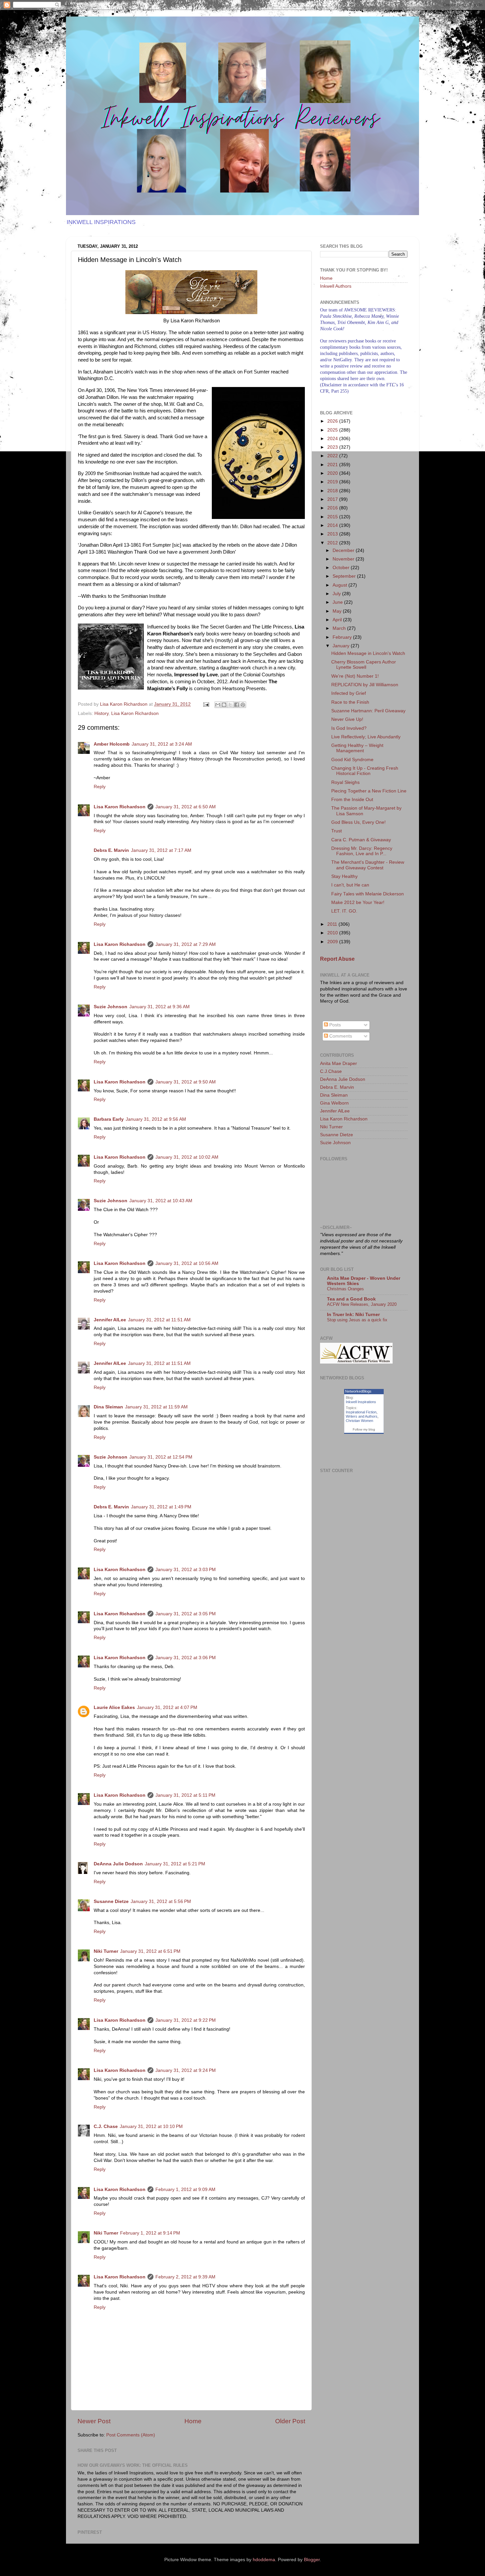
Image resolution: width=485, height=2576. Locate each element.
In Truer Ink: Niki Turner (353, 1315)
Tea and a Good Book (351, 1299)
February (343, 637)
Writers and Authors (362, 1416)
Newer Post (94, 2421)
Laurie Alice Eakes (114, 1707)
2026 (333, 421)
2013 (333, 534)
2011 (333, 924)
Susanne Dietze (111, 1901)
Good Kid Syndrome (352, 760)
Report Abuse (337, 959)
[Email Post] (206, 704)
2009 (333, 942)
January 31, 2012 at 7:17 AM (161, 850)
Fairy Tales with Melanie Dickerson (368, 894)
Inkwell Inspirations (361, 1402)
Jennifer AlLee (110, 1320)
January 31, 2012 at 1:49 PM (161, 1507)
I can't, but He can (350, 885)
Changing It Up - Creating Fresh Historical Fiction (365, 771)
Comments (340, 1036)
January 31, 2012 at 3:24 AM (162, 744)
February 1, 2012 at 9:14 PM (150, 2233)
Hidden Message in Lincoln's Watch (368, 653)
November (344, 559)
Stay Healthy (344, 876)
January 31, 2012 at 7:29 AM (186, 944)
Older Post (290, 2421)
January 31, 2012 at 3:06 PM (186, 1658)
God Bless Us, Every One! (358, 822)
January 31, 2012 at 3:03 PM (186, 1570)
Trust (337, 831)
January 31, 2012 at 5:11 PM (185, 1795)
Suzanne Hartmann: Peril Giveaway (368, 711)
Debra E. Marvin (111, 850)
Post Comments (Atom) (131, 2435)
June (338, 602)
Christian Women (359, 1421)
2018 (333, 491)
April (338, 620)
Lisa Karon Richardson (135, 713)
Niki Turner (106, 1951)
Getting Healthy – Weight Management (357, 748)
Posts (334, 1025)
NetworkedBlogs (358, 1391)
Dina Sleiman (108, 1407)
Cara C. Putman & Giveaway (361, 840)
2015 (333, 517)
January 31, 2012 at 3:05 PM (186, 1614)
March (340, 628)
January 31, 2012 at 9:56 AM (156, 1119)
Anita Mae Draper (339, 1063)
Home (193, 2421)
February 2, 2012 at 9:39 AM (185, 2277)
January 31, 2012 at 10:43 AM (161, 1201)
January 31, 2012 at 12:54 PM (161, 1457)
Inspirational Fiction (361, 1412)
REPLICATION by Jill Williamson (365, 685)
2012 (333, 543)
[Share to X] (230, 705)
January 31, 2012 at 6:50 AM (186, 807)
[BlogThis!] (224, 705)
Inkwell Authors (336, 286)
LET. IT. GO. (344, 911)
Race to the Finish (350, 702)
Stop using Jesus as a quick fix (357, 1320)
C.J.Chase (331, 1071)
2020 (333, 473)
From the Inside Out (352, 800)
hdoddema (264, 2560)
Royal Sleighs (345, 782)
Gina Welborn (334, 1103)
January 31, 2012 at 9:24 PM (186, 2070)
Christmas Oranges (345, 1289)
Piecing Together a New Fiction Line (369, 791)
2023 (333, 447)
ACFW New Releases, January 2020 (362, 1304)
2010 (333, 933)
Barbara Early (109, 1119)
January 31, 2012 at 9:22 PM (186, 2020)
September (345, 576)
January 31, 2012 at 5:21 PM (175, 1864)
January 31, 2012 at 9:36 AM (160, 1007)
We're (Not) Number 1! (355, 676)
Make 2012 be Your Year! (358, 902)
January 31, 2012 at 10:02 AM (187, 1157)
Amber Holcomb (112, 744)
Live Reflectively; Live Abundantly (366, 737)
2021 (333, 465)
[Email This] (218, 705)
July (337, 594)
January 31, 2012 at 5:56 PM (161, 1901)
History (101, 713)
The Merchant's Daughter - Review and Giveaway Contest (368, 865)
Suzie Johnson (111, 1007)
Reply (100, 787)
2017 (333, 499)
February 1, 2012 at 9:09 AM (185, 2190)
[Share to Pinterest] (243, 705)
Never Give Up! (347, 719)
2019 (333, 482)
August (340, 585)
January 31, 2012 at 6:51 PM (150, 1951)
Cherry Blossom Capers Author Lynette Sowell (364, 665)
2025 (333, 430)
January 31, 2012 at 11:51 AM (159, 1320)
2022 (333, 456)
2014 (333, 525)
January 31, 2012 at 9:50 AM (186, 1082)
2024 (333, 439)
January (342, 646)
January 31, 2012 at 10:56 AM (187, 1263)
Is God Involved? (349, 728)
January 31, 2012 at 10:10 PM (151, 2126)
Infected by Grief (349, 693)
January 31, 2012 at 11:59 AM (156, 1407)
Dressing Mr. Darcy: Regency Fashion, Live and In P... (362, 851)
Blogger (312, 2560)
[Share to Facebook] (237, 705)
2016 (333, 508)
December (344, 550)
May (338, 611)
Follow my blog (364, 1429)
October (342, 568)
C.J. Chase (106, 2126)
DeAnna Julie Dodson (118, 1864)
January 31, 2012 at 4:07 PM (167, 1707)
